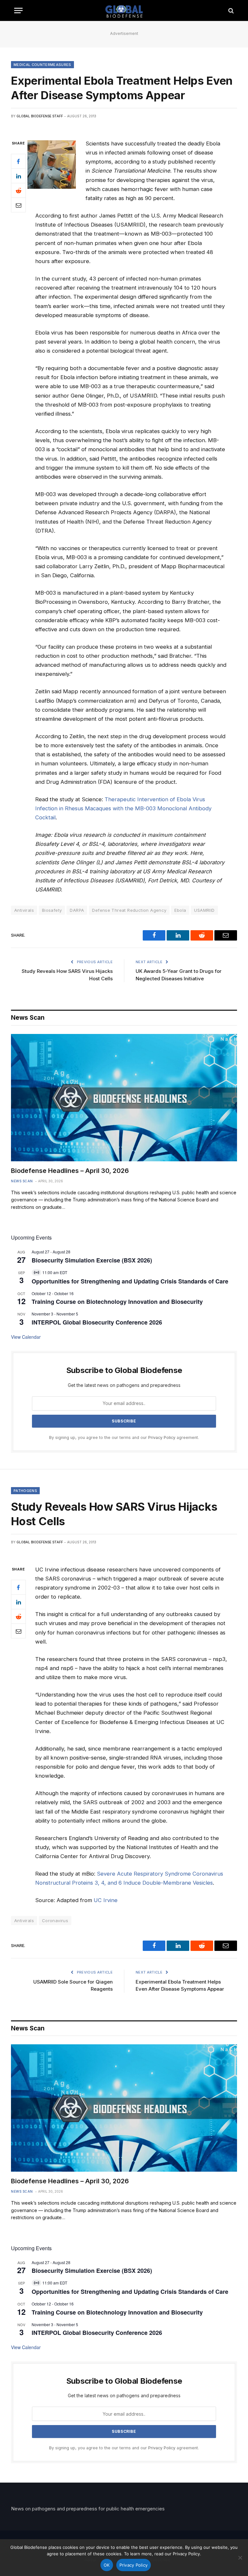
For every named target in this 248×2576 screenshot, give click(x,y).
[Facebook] (18, 161)
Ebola (180, 910)
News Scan (22, 1181)
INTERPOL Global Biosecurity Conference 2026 (97, 1322)
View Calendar (26, 1337)
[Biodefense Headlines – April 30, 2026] (124, 1098)
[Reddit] (18, 190)
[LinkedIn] (18, 176)
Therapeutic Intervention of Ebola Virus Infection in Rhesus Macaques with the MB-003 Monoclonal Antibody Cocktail (123, 808)
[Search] (230, 11)
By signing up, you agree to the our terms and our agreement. (124, 1437)
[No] (240, 2558)
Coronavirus (55, 1921)
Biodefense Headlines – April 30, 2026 (70, 1171)
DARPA (77, 910)
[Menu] (18, 11)
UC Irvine (106, 1900)
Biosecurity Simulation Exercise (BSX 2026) (92, 1260)
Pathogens (25, 1491)
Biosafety (52, 910)
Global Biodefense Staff (40, 116)
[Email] (18, 205)
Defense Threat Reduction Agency (129, 910)
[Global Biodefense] (124, 11)
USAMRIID (204, 910)
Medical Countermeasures (42, 65)
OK (107, 2565)
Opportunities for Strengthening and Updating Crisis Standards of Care (130, 1281)
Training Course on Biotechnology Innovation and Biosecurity (117, 1302)
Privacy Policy (162, 1437)
